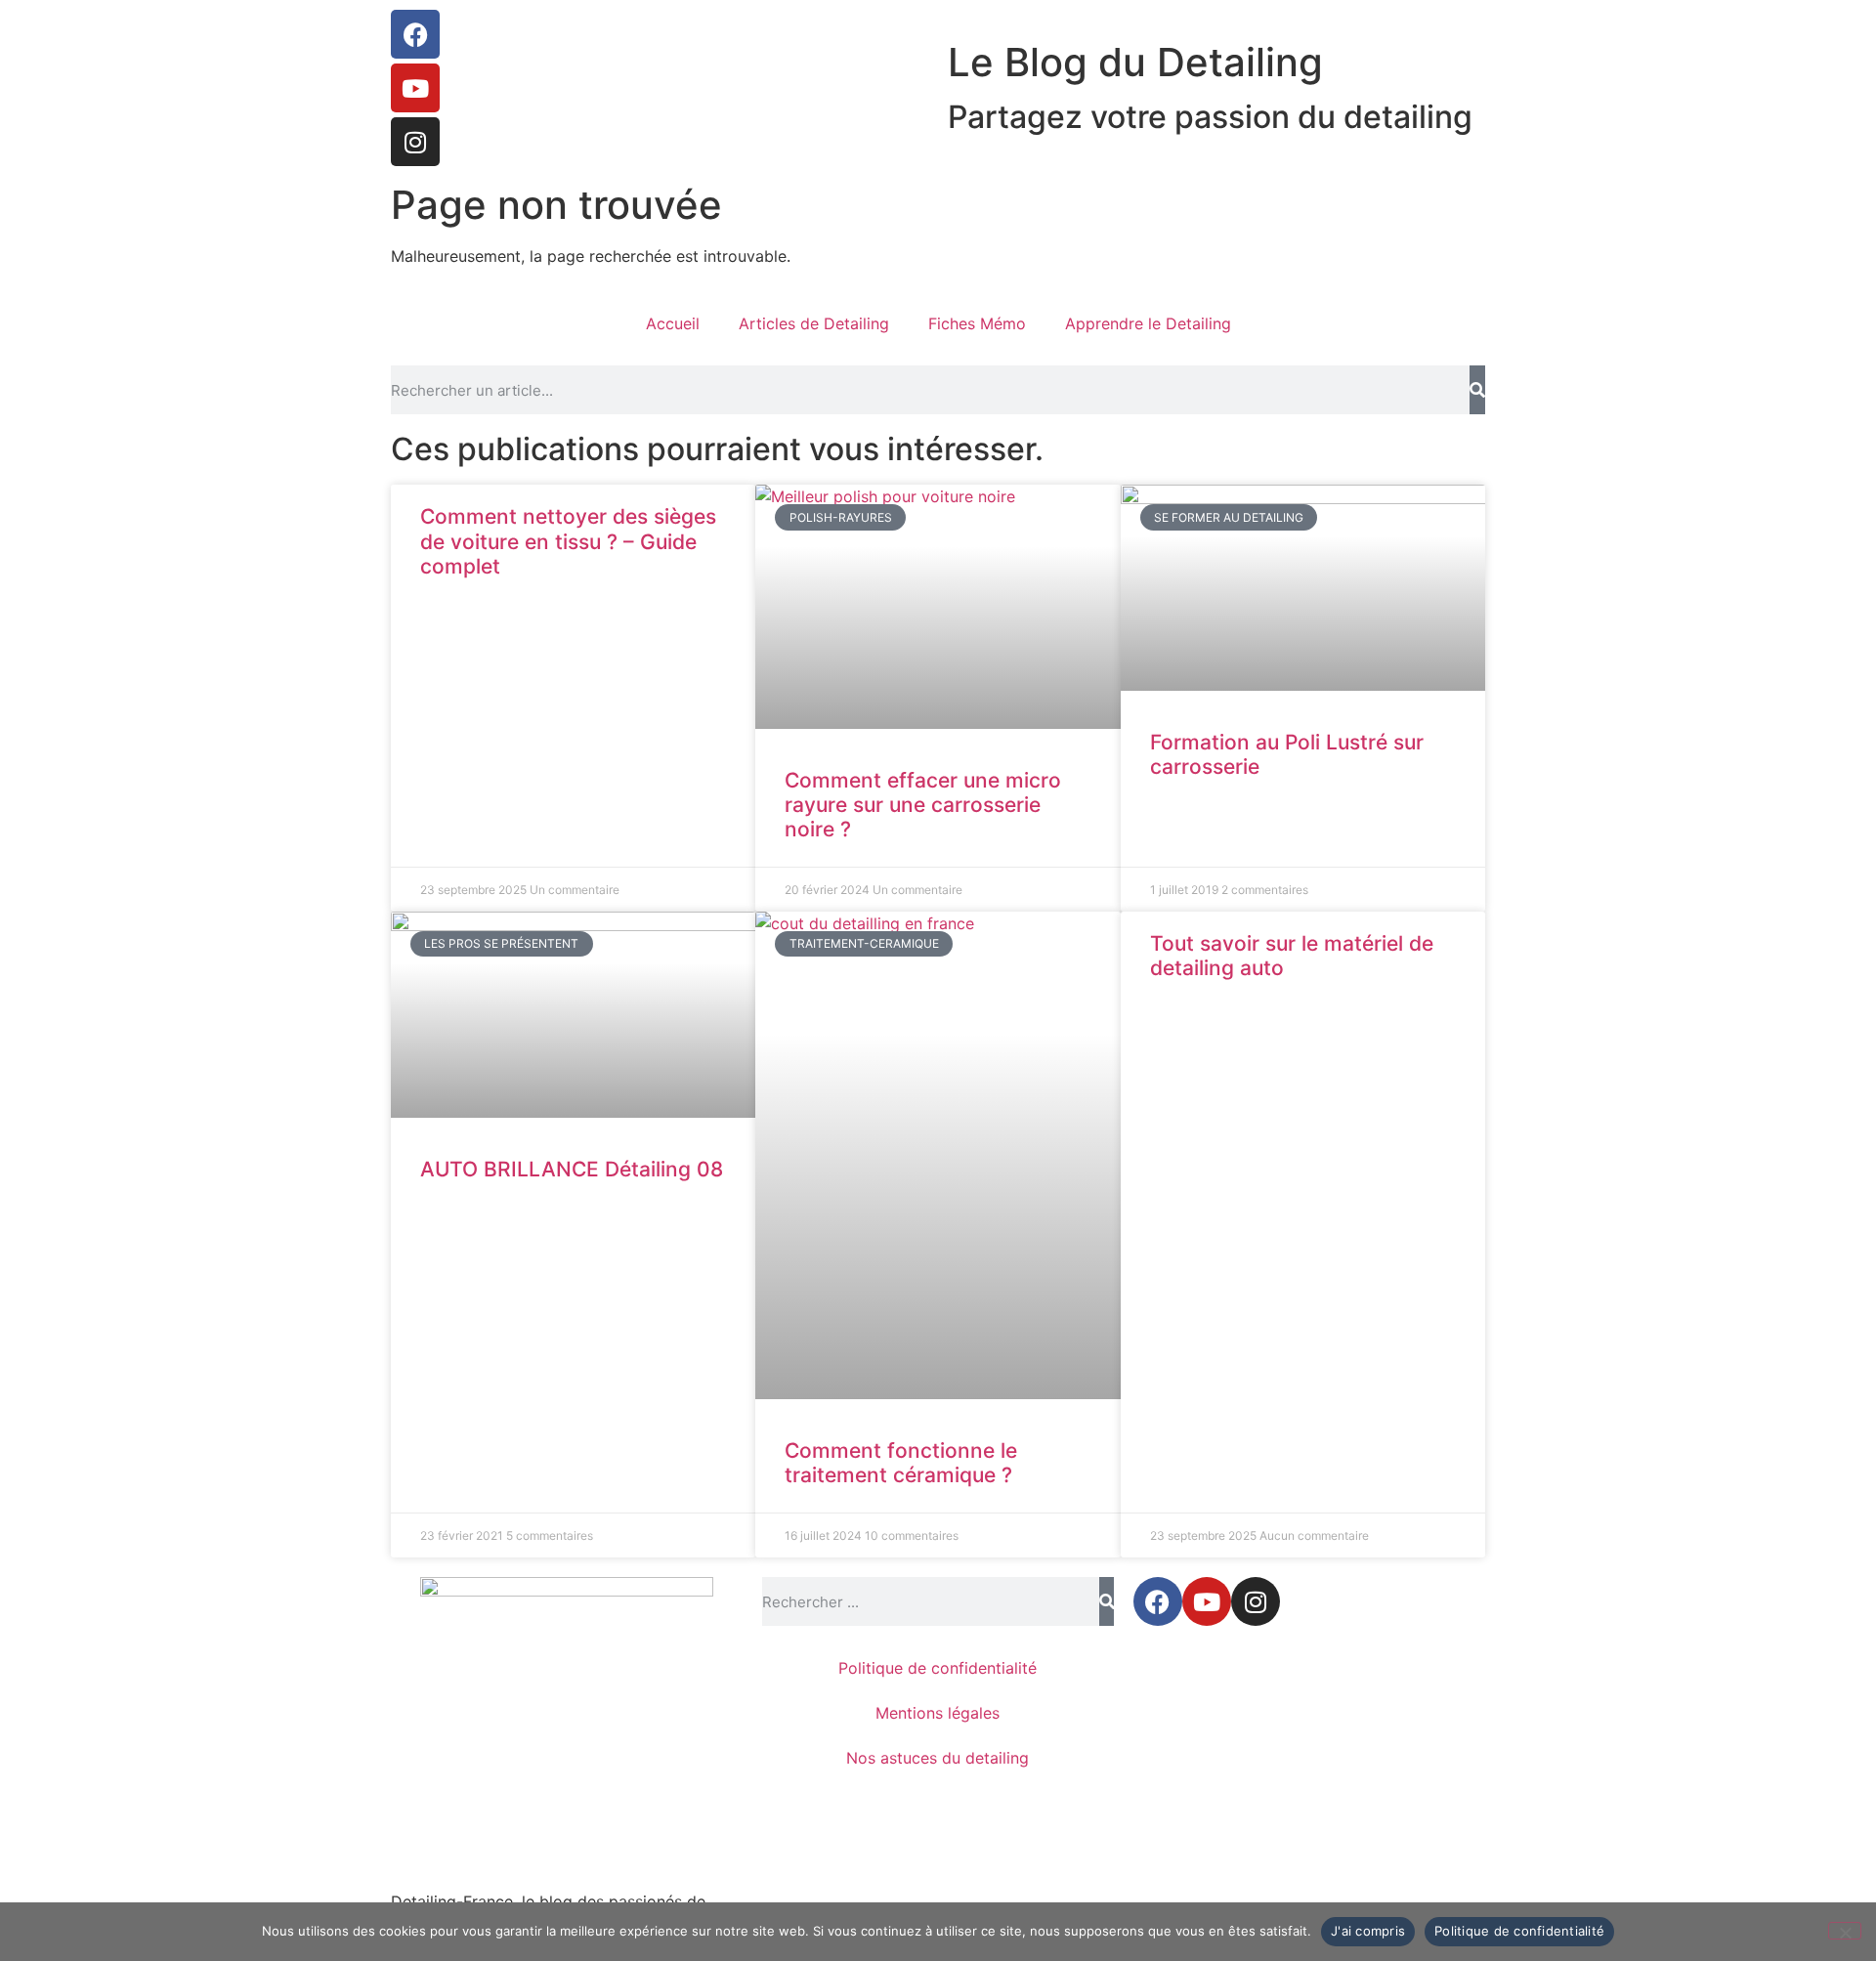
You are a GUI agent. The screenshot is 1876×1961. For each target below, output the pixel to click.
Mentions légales (938, 1713)
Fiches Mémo (977, 323)
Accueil (673, 323)
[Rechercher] (1477, 390)
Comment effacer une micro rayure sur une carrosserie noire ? (923, 805)
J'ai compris (1368, 1931)
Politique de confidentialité (938, 1668)
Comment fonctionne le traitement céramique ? (901, 1463)
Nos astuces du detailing (938, 1758)
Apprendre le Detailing (1148, 323)
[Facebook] (415, 34)
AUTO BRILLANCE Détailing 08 (572, 1169)
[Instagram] (415, 142)
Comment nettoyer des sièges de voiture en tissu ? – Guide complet (568, 541)
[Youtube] (415, 88)
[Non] (1845, 1931)
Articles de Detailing (814, 323)
